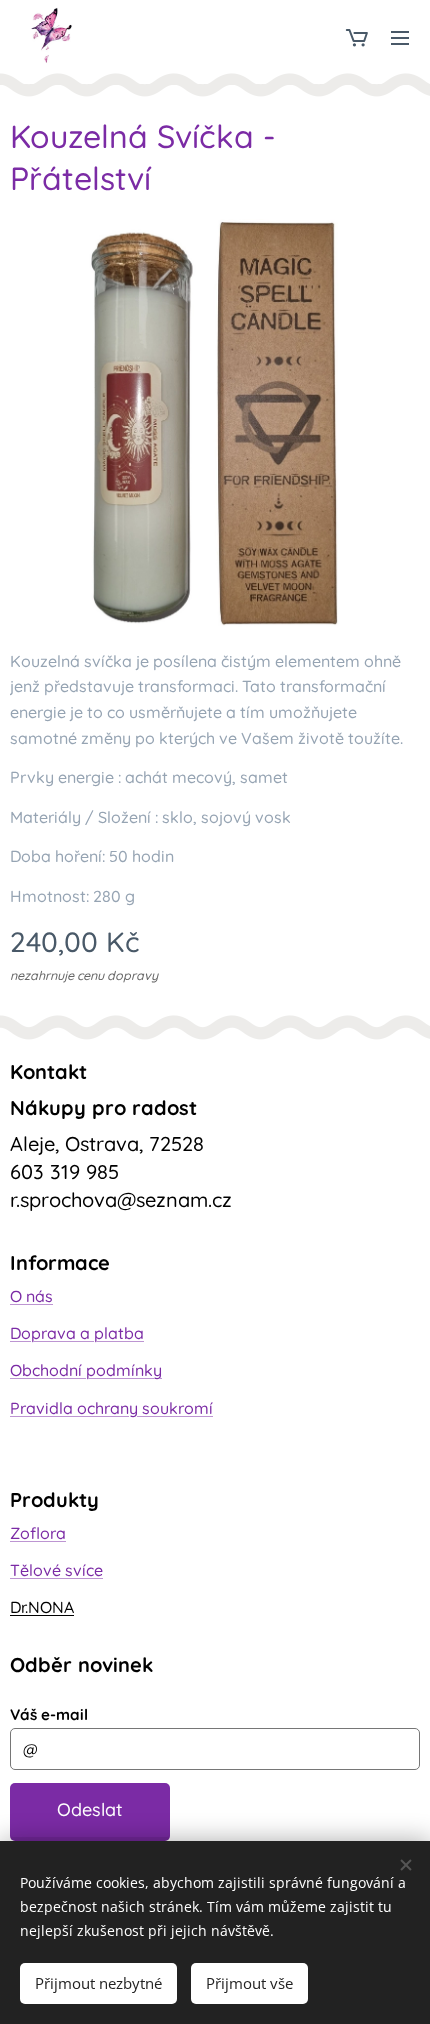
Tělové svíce (56, 1570)
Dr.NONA (42, 1607)
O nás (31, 1296)
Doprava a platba (77, 1333)
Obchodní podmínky (86, 1370)
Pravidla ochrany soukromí (111, 1408)
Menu (400, 37)
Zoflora (38, 1533)
